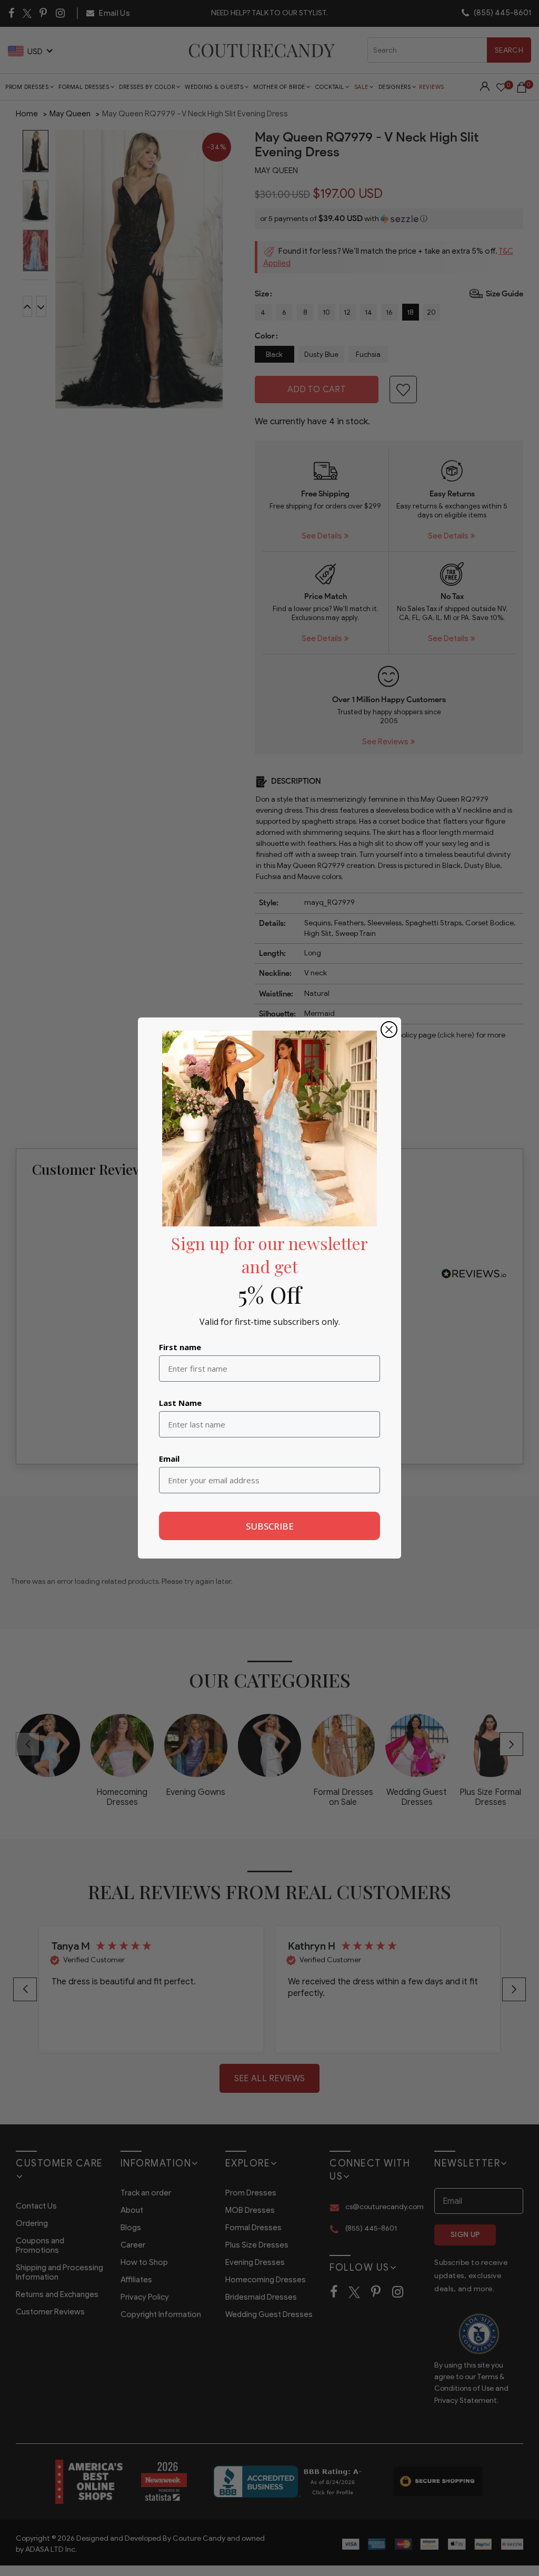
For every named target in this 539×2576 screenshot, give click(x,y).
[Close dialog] (389, 1030)
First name (180, 1347)
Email (169, 1459)
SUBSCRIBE (270, 1526)
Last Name (180, 1403)
